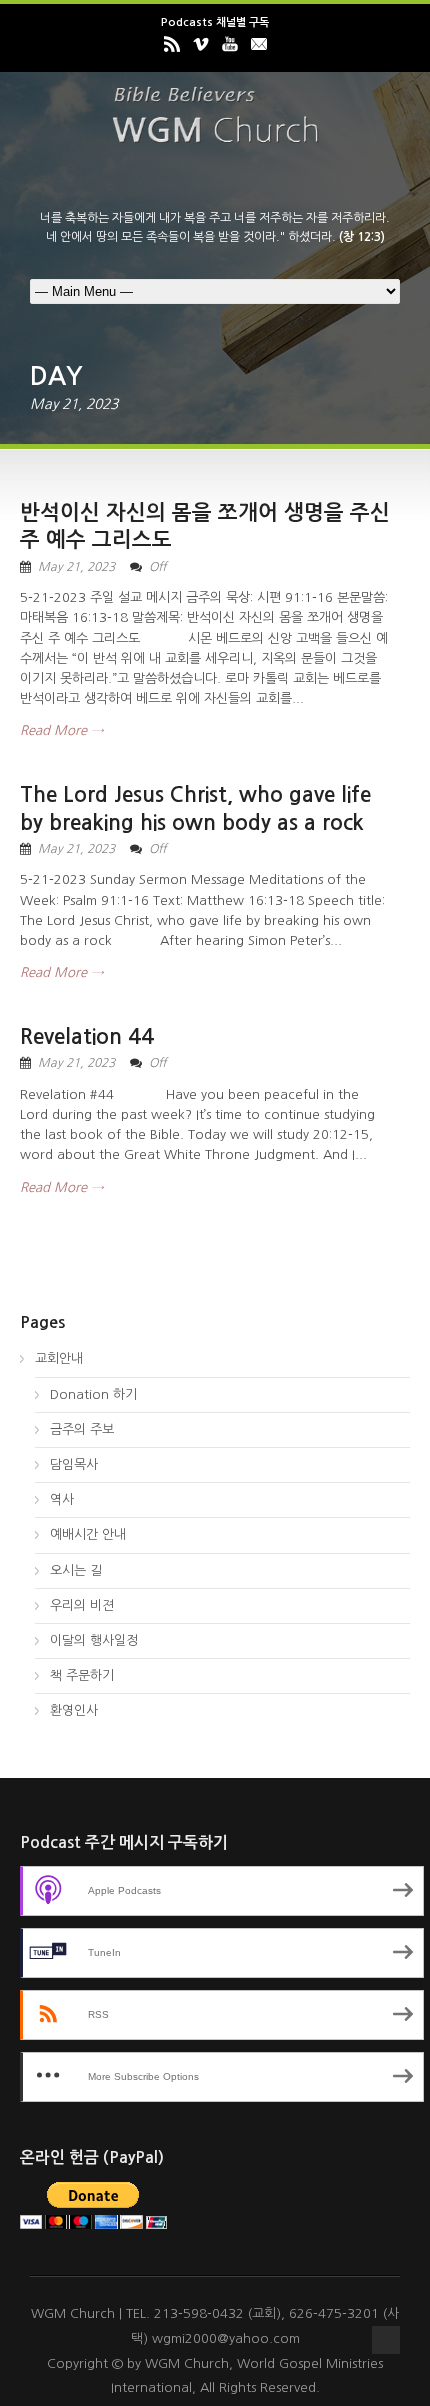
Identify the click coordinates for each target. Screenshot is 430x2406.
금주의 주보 (82, 1429)
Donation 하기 (93, 1394)
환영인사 (74, 1710)
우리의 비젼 (82, 1605)
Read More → (61, 730)
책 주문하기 (82, 1675)
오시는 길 (76, 1570)
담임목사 (74, 1464)
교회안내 (59, 1358)
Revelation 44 (87, 1036)
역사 (62, 1499)
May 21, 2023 (76, 567)
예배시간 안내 (88, 1534)
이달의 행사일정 (94, 1640)
